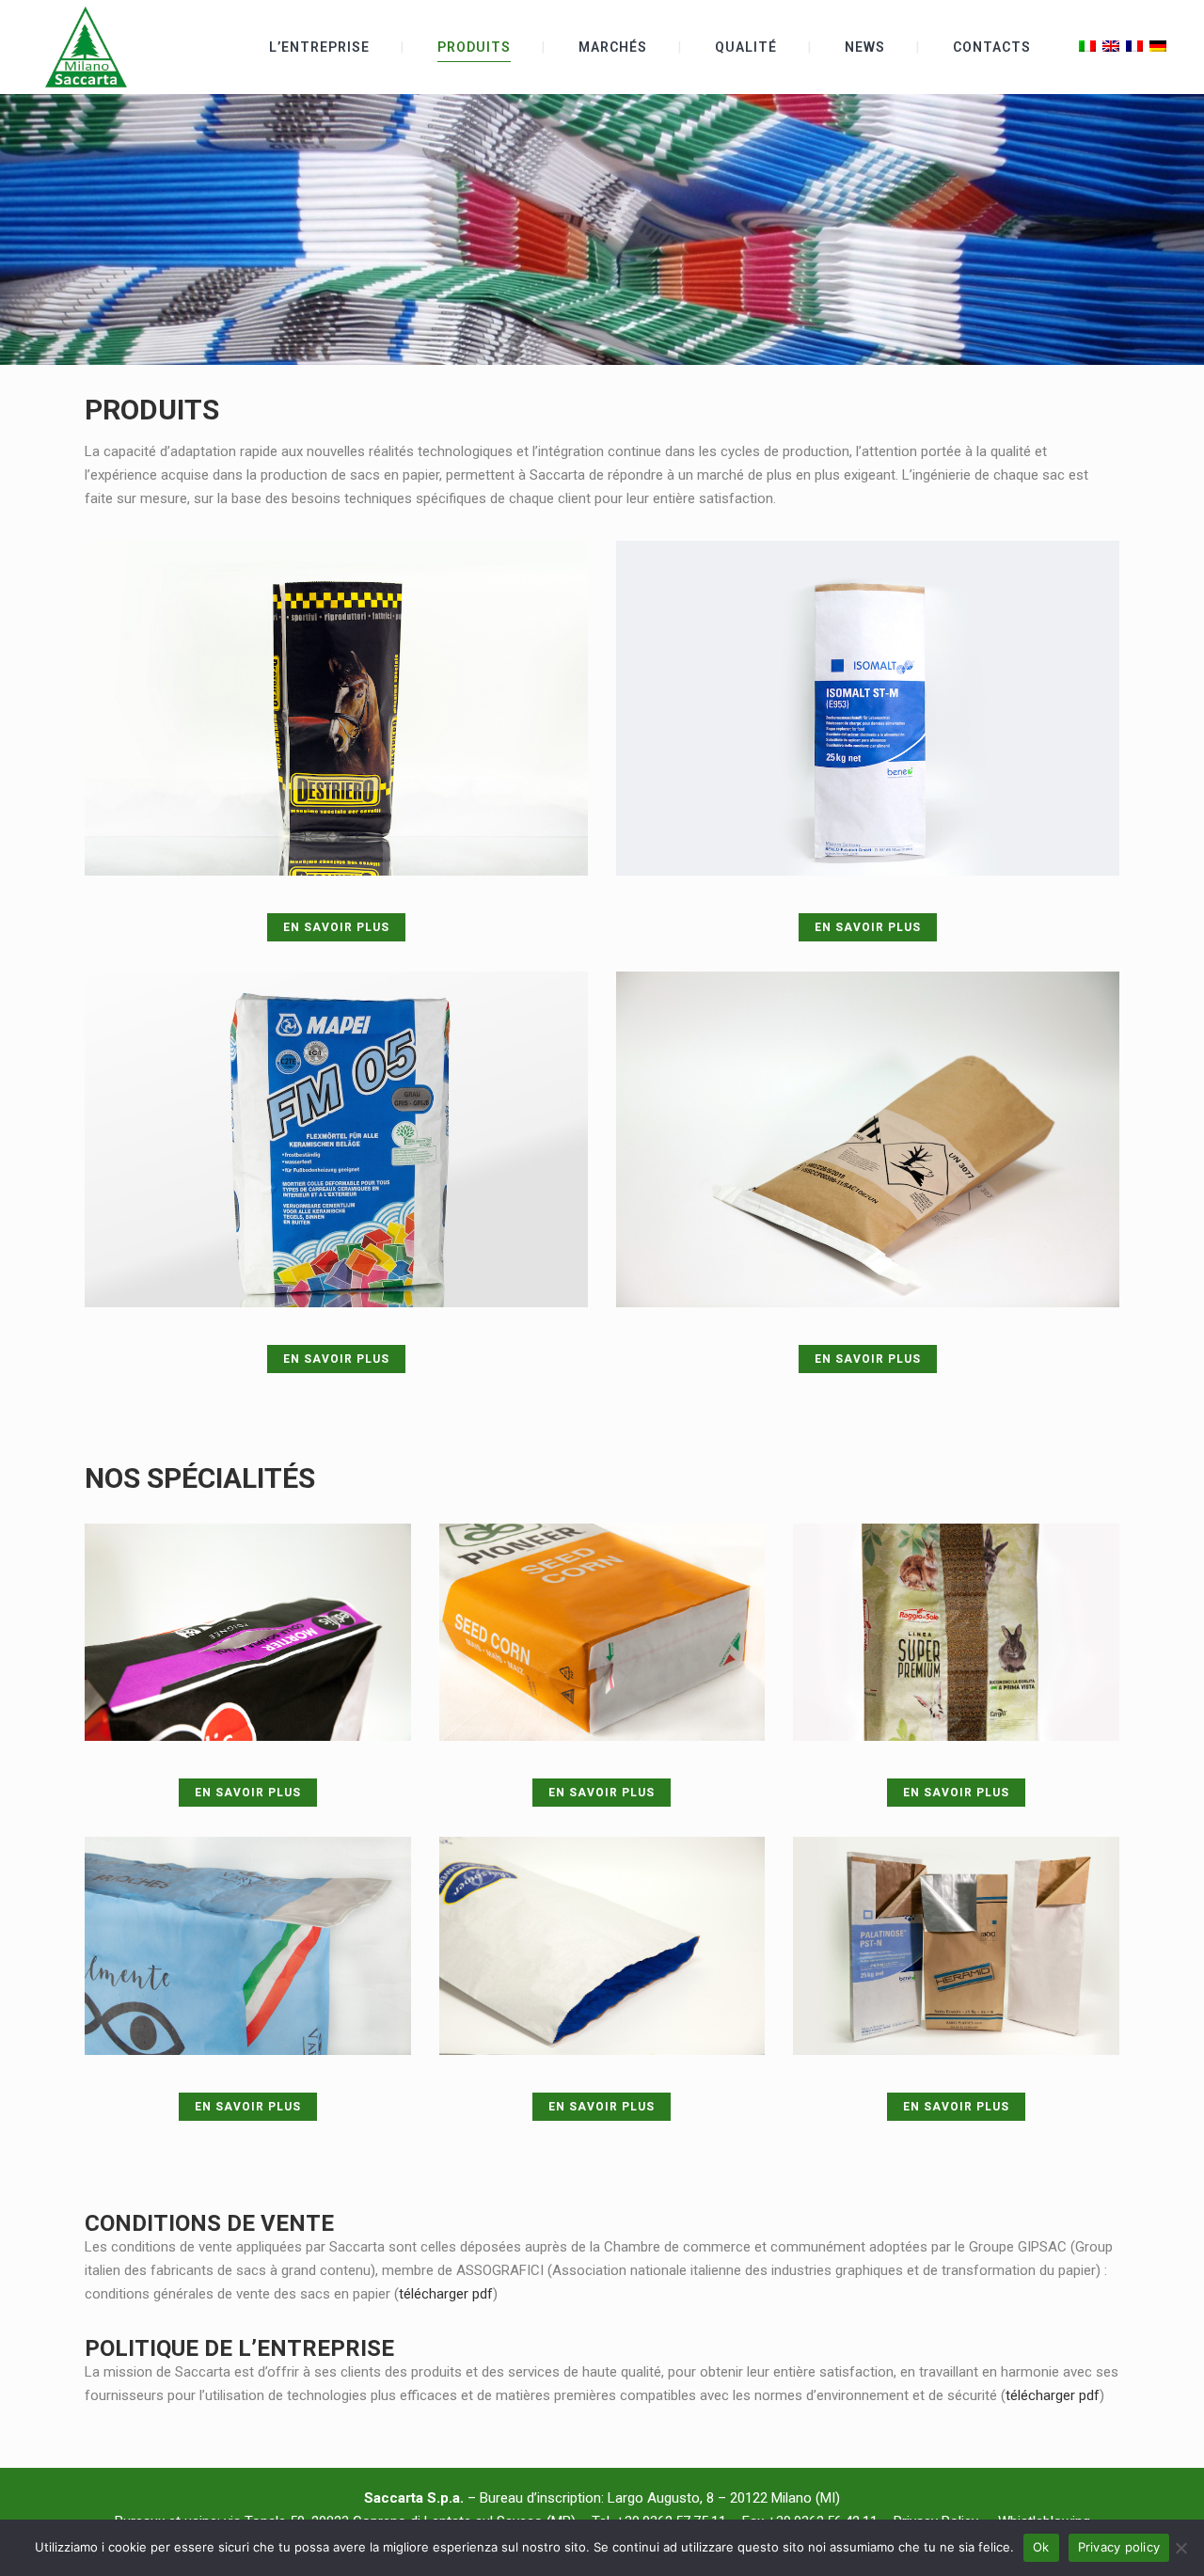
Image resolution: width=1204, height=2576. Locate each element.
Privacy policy (1119, 2547)
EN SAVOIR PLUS (336, 927)
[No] (1180, 2548)
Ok (1041, 2547)
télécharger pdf (446, 2294)
